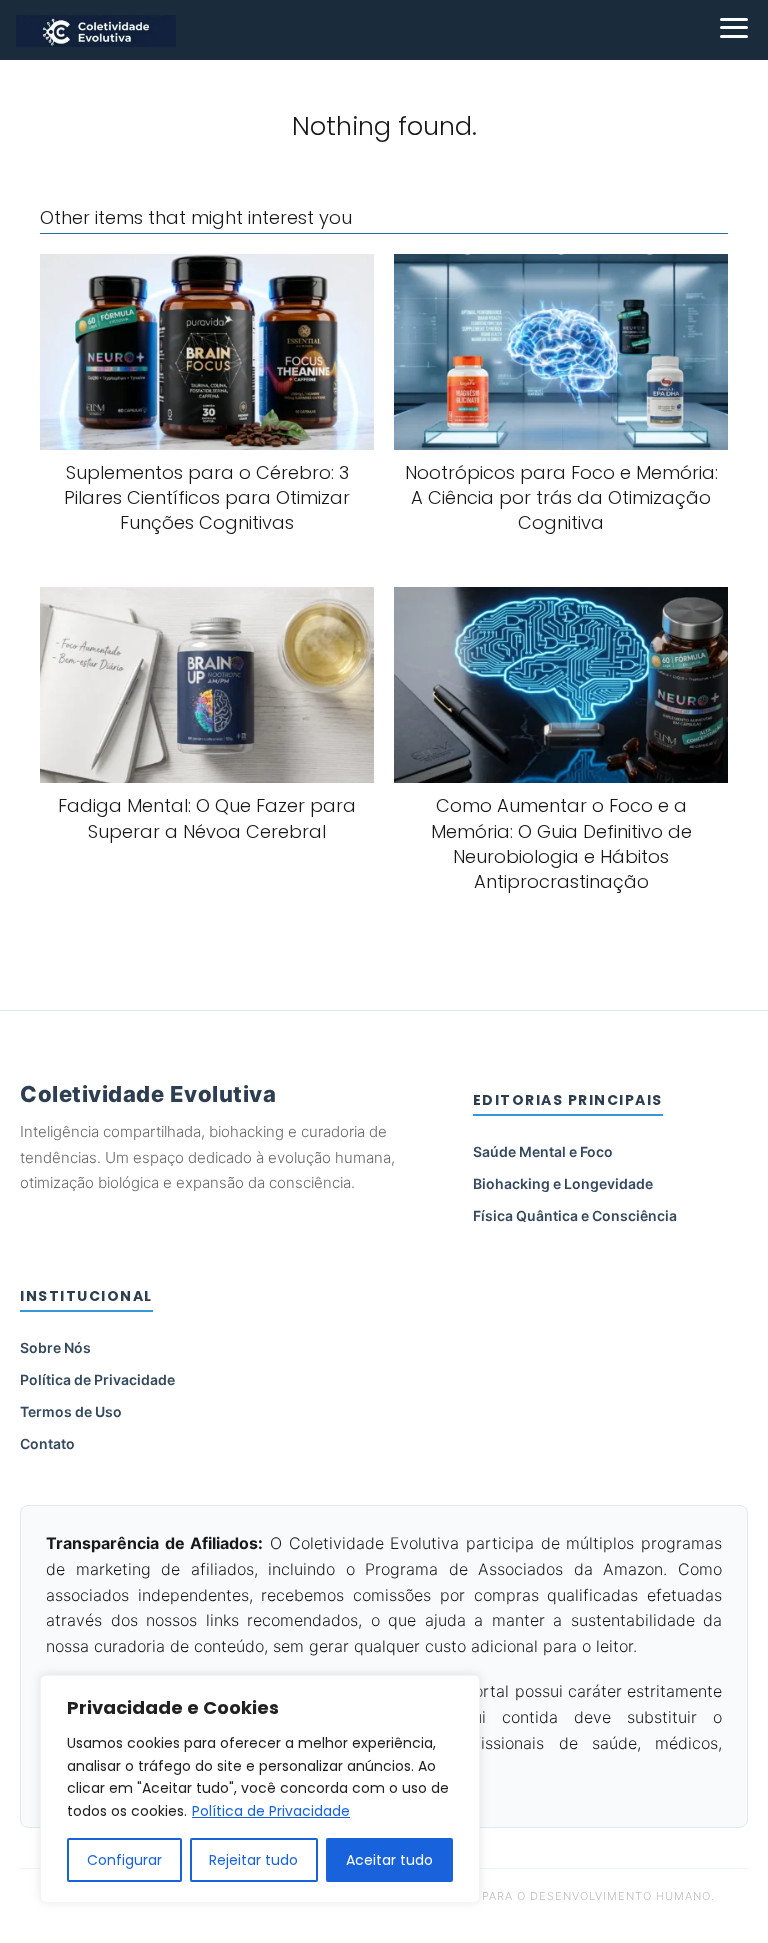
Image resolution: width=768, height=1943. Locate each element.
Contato (47, 1443)
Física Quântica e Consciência (575, 1215)
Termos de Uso (71, 1411)
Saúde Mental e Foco (543, 1151)
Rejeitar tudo (253, 1860)
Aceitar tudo (389, 1860)
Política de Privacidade (271, 1811)
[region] (260, 1789)
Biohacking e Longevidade (563, 1183)
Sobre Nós (55, 1347)
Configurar (124, 1860)
